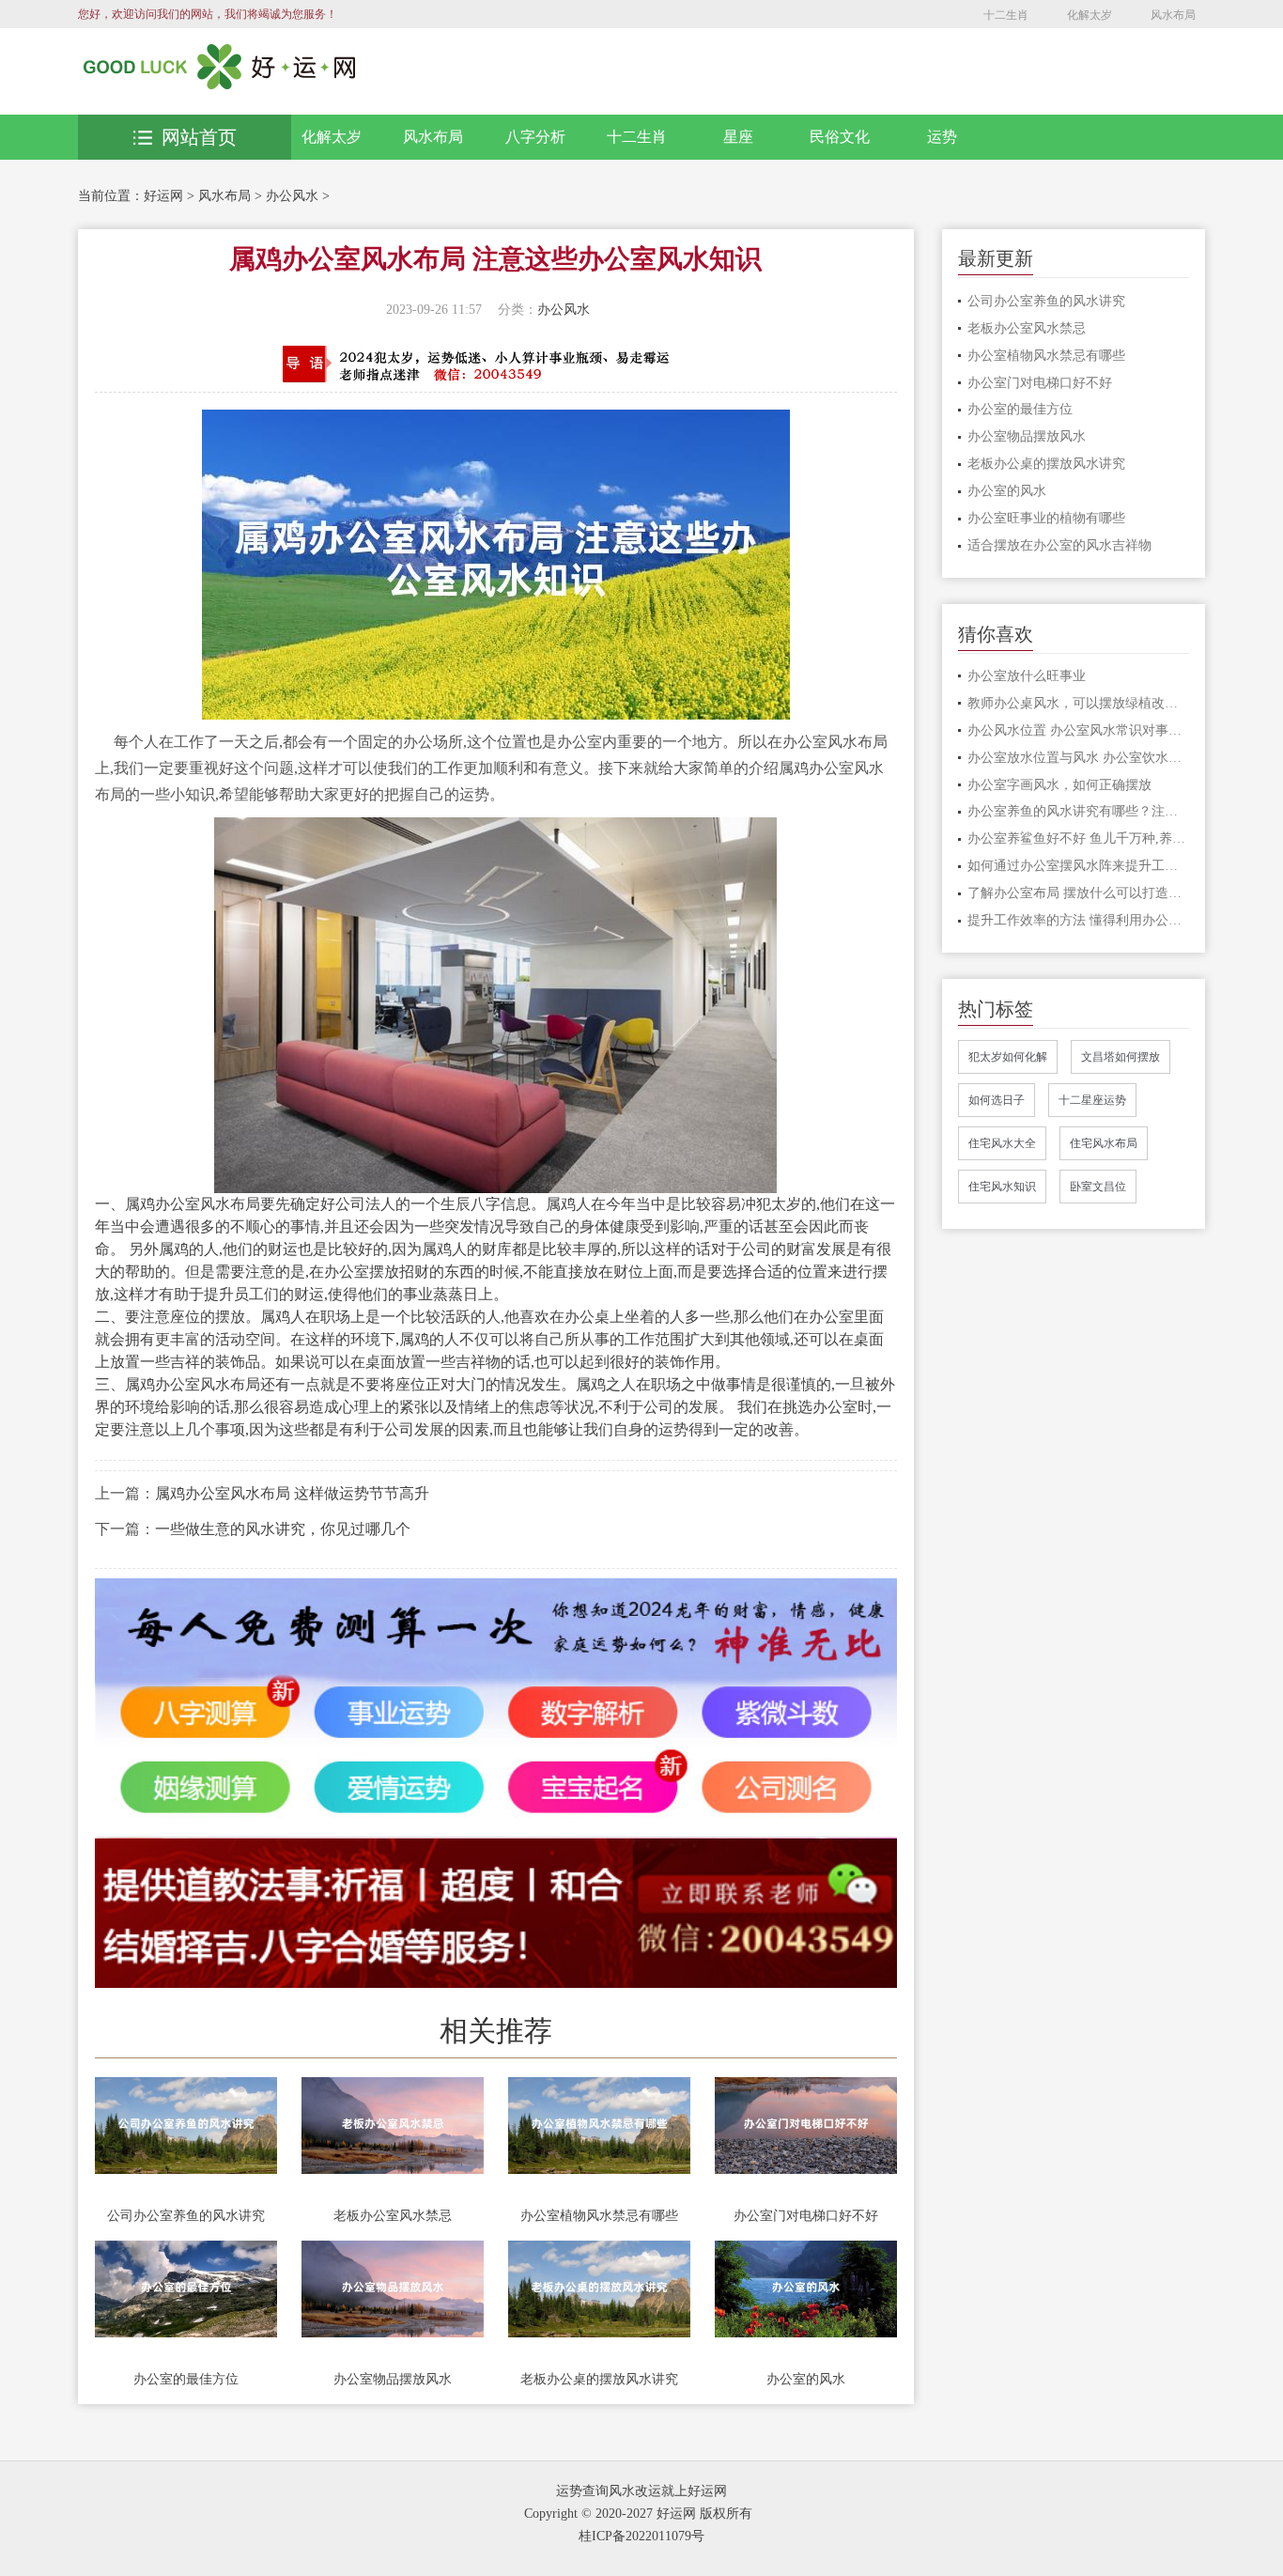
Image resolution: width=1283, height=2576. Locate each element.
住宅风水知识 (1002, 1187)
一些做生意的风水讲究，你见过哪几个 (283, 1529)
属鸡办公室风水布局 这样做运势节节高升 (292, 1493)
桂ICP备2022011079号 (641, 2536)
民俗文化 (840, 137)
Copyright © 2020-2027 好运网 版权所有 (638, 2514)
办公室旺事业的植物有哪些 (1046, 518)
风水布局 (1173, 15)
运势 (942, 137)
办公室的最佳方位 (186, 2379)
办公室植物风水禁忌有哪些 (599, 2216)
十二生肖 (1006, 15)
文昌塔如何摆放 (1121, 1057)
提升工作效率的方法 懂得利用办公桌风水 (1079, 920)
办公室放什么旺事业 (1027, 676)
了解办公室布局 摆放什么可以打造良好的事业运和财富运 (1079, 893)
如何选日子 (997, 1100)
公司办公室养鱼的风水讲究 (186, 2216)
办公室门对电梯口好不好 (806, 2216)
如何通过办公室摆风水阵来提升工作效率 (1079, 866)
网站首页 (199, 137)
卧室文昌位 (1098, 1187)
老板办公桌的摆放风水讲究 (599, 2379)
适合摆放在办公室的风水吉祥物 (1059, 545)
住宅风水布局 (1104, 1143)
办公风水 (292, 196)
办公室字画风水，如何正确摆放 (1059, 785)
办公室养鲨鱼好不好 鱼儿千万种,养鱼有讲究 (1079, 838)
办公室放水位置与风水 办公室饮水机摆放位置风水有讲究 (1079, 758)
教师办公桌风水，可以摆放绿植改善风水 (1079, 703)
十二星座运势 (1092, 1100)
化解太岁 (1090, 15)
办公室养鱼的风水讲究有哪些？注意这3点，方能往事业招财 (1079, 811)
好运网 (163, 196)
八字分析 (535, 137)
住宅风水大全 (1002, 1143)
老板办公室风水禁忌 (393, 2216)
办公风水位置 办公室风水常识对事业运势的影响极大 (1079, 730)
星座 (738, 137)
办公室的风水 (806, 2379)
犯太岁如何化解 (1008, 1057)
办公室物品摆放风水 (393, 2379)
